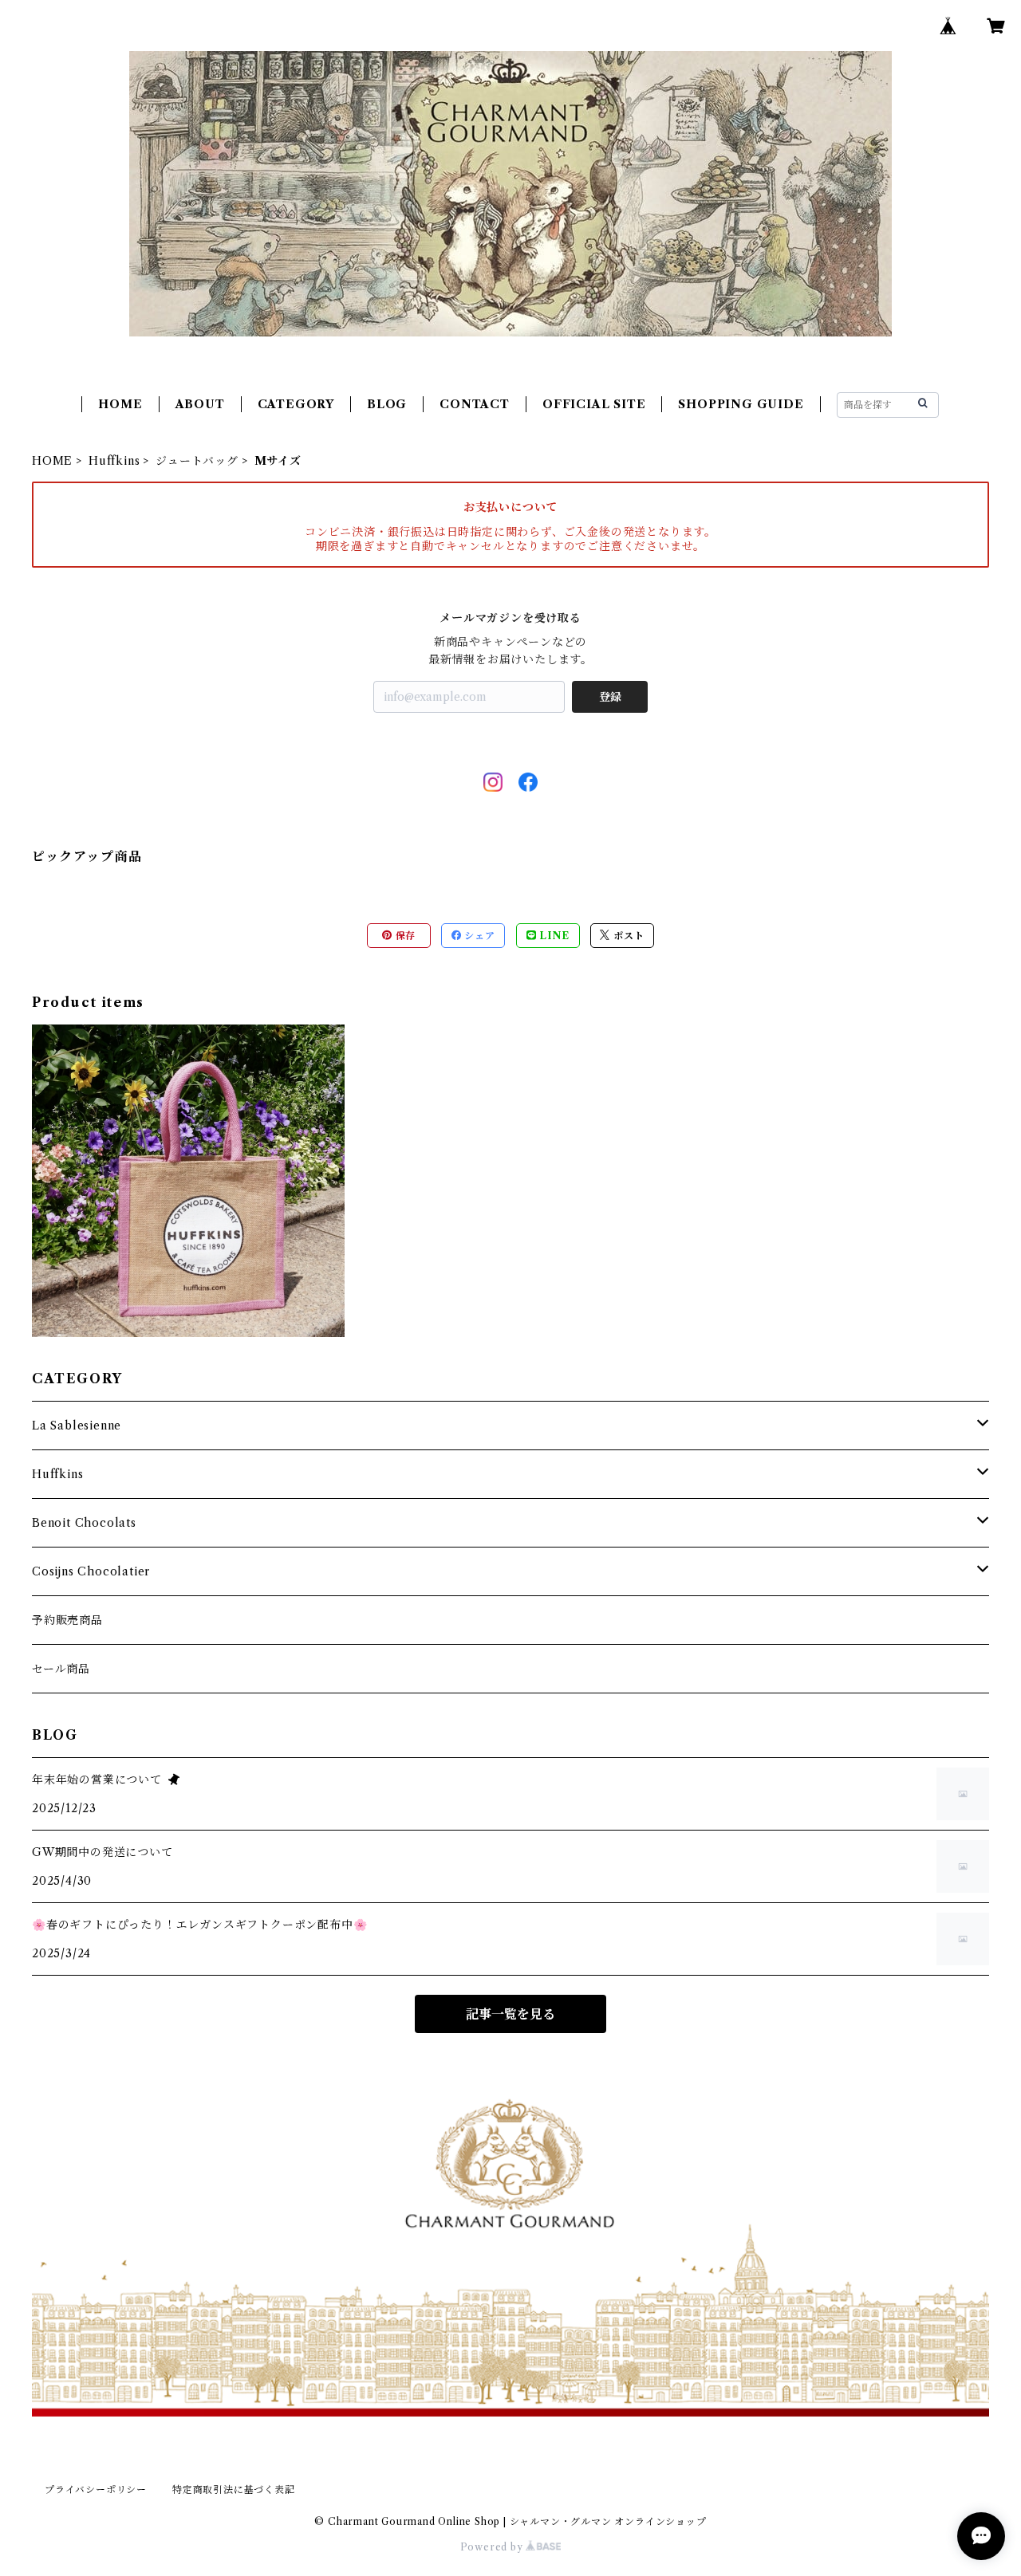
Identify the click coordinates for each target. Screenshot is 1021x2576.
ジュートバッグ (197, 461)
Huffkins (114, 461)
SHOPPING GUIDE (741, 404)
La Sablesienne (77, 1426)
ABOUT (200, 404)
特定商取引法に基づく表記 (234, 2489)
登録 (610, 697)
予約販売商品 (67, 1620)
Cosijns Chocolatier (91, 1571)
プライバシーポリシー (96, 2489)
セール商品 (61, 1669)
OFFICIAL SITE (594, 404)
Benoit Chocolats (84, 1523)
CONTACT (475, 404)
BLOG (387, 404)
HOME (120, 404)
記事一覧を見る (510, 2014)
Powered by (493, 2547)
